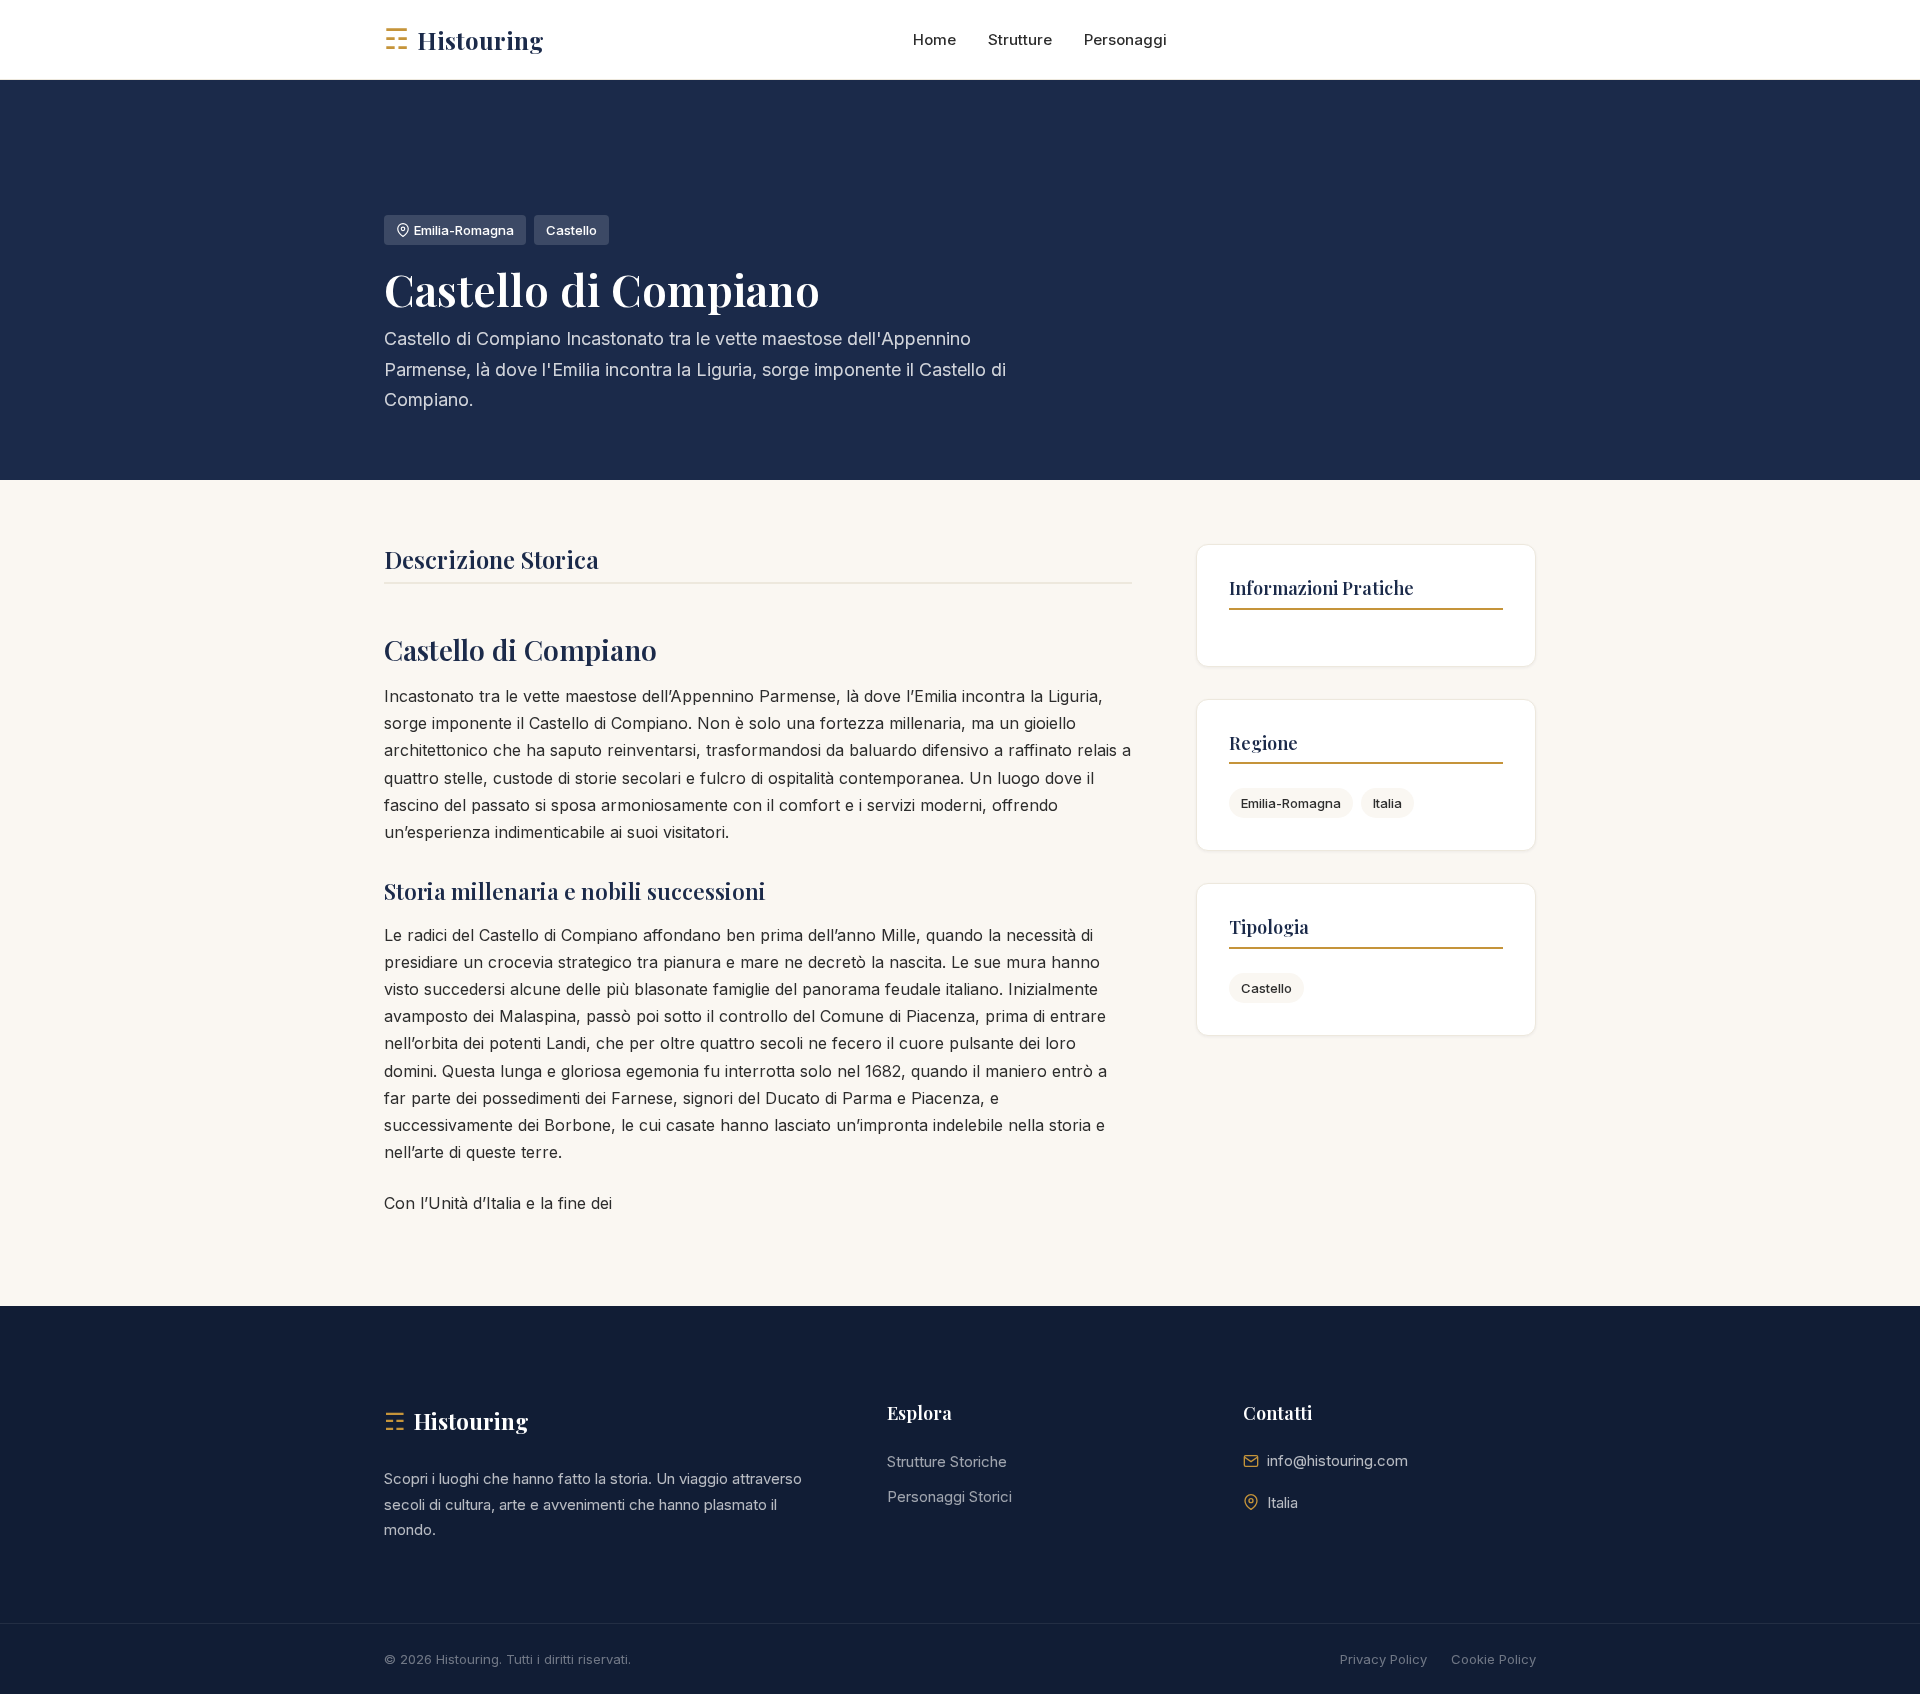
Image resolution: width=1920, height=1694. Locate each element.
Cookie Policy (1493, 1659)
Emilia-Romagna (1291, 803)
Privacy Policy (1383, 1659)
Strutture (1020, 39)
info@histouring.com (1337, 1460)
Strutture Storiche (947, 1461)
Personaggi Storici (949, 1496)
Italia (1387, 803)
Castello (1266, 988)
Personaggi (1125, 39)
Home (934, 39)
